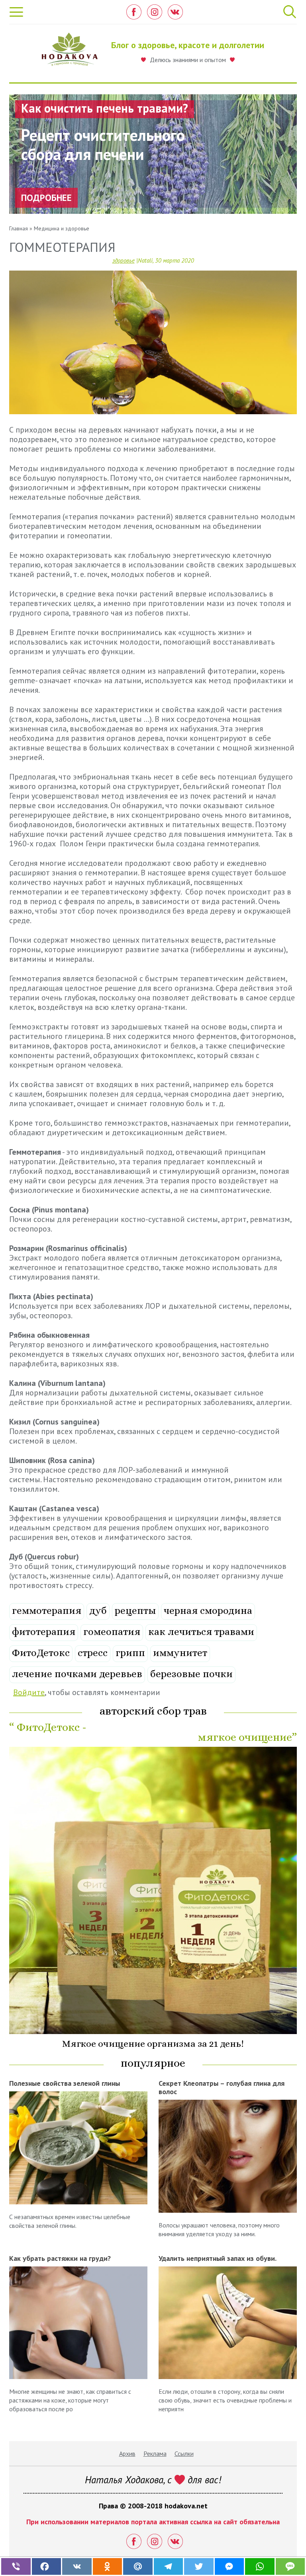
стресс (93, 1653)
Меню (17, 12)
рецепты (135, 1610)
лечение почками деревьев (77, 1674)
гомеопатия (112, 1632)
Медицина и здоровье (62, 228)
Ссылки (184, 2453)
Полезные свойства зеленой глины (65, 2083)
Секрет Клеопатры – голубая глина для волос (222, 2087)
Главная (19, 228)
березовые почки (191, 1674)
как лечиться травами (201, 1632)
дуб (98, 1610)
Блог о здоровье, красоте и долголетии (188, 45)
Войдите (29, 1692)
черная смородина (208, 1610)
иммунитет (180, 1653)
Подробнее (46, 198)
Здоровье (124, 260)
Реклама (155, 2453)
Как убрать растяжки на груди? (60, 2258)
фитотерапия (44, 1632)
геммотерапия (47, 1610)
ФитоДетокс (41, 1653)
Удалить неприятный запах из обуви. (218, 2258)
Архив (127, 2453)
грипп (130, 1653)
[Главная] (70, 52)
